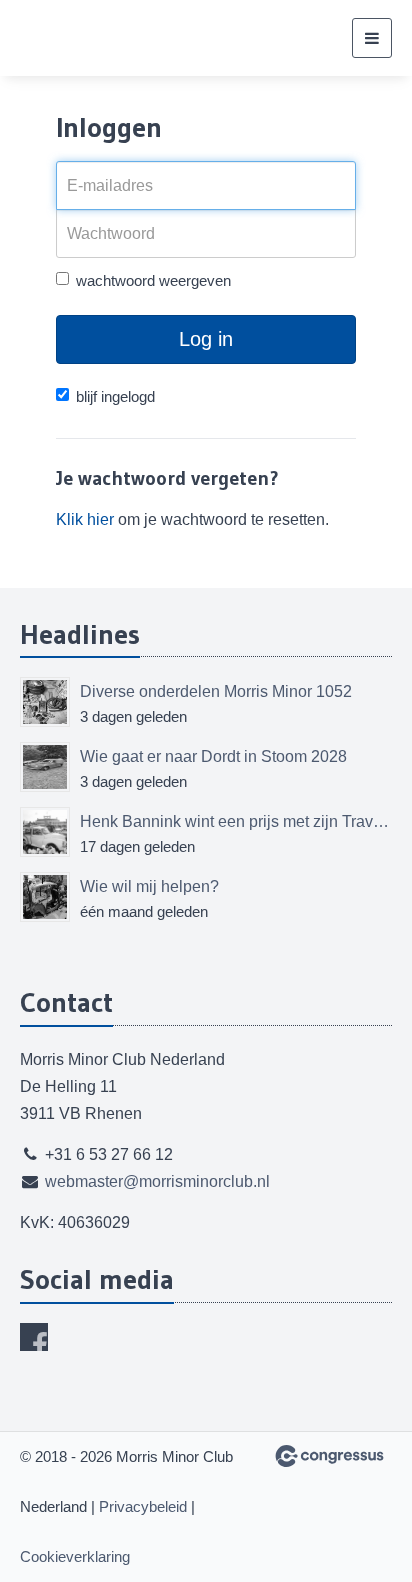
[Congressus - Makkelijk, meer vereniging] (329, 1456)
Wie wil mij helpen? (149, 886)
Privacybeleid (143, 1506)
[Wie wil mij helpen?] (45, 897)
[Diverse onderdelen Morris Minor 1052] (45, 702)
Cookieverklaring (75, 1556)
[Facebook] (34, 1337)
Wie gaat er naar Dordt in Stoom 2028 (213, 756)
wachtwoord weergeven (153, 280)
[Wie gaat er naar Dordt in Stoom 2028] (45, 767)
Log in (206, 339)
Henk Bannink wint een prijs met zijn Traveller (236, 821)
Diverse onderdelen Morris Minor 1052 (216, 691)
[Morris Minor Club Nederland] (120, 38)
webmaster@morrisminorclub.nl (157, 1181)
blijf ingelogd (115, 396)
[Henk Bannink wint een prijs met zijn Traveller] (45, 832)
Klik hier (85, 519)
